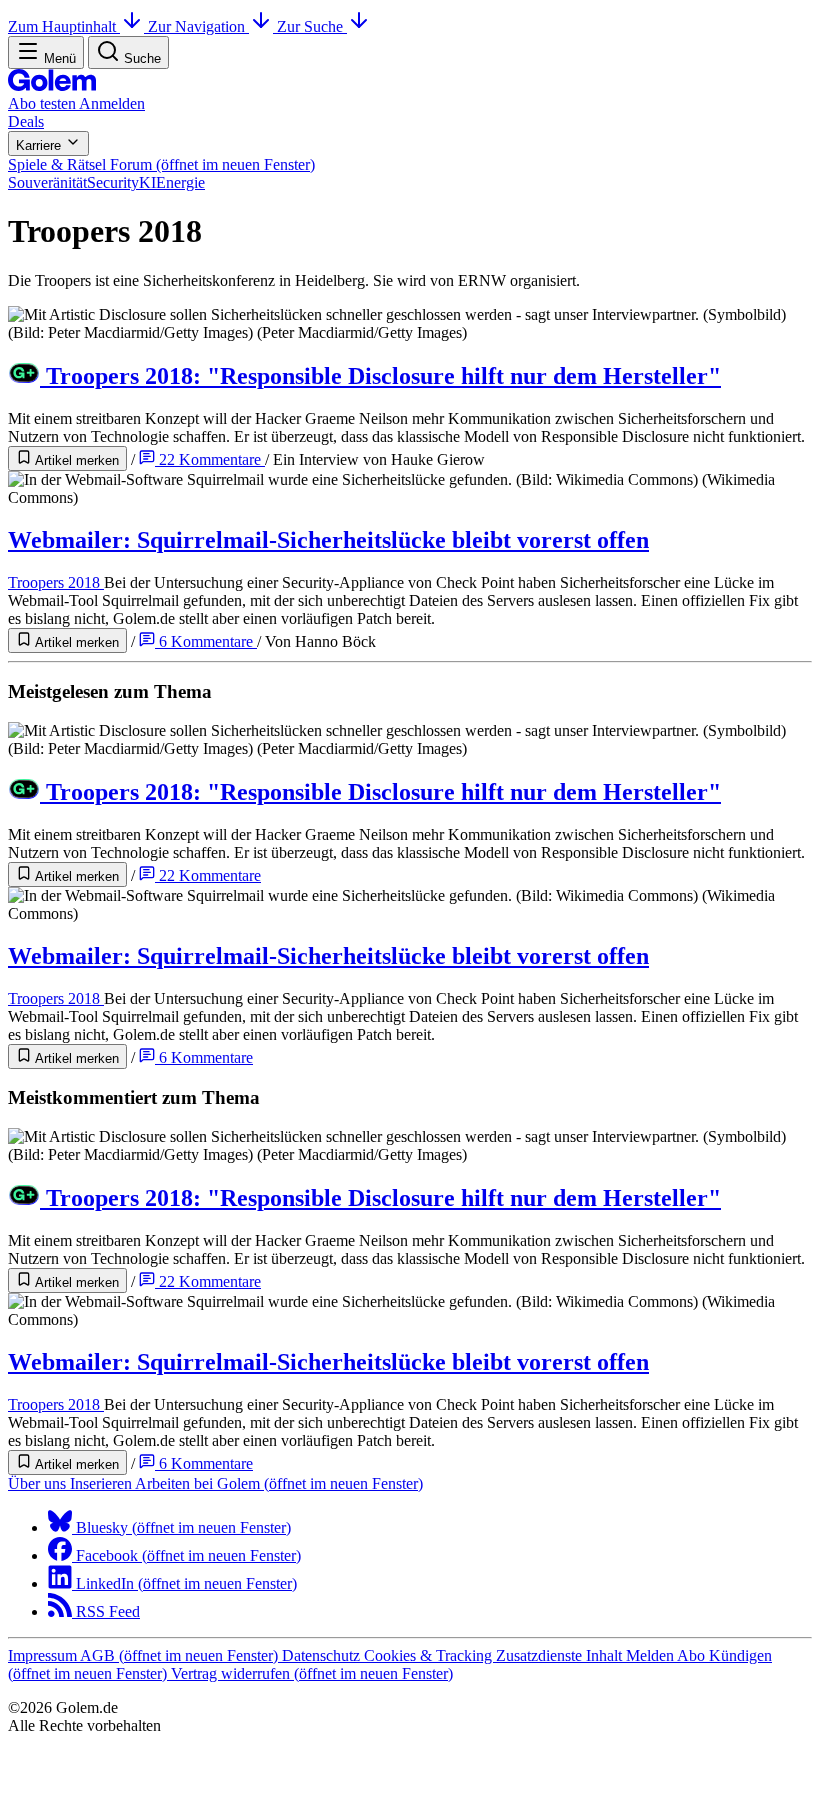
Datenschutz (323, 1655)
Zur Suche (312, 26)
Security (113, 182)
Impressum (44, 1655)
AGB (179, 1655)
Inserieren (102, 1483)
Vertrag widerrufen (312, 1673)
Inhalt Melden (631, 1655)
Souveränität (47, 182)
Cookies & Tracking (430, 1655)
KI (147, 182)
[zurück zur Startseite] (52, 85)
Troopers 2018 (56, 582)
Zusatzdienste (541, 1655)
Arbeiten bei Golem (279, 1483)
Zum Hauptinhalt (64, 26)
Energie (180, 182)
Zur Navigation (198, 26)
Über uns (39, 1483)
